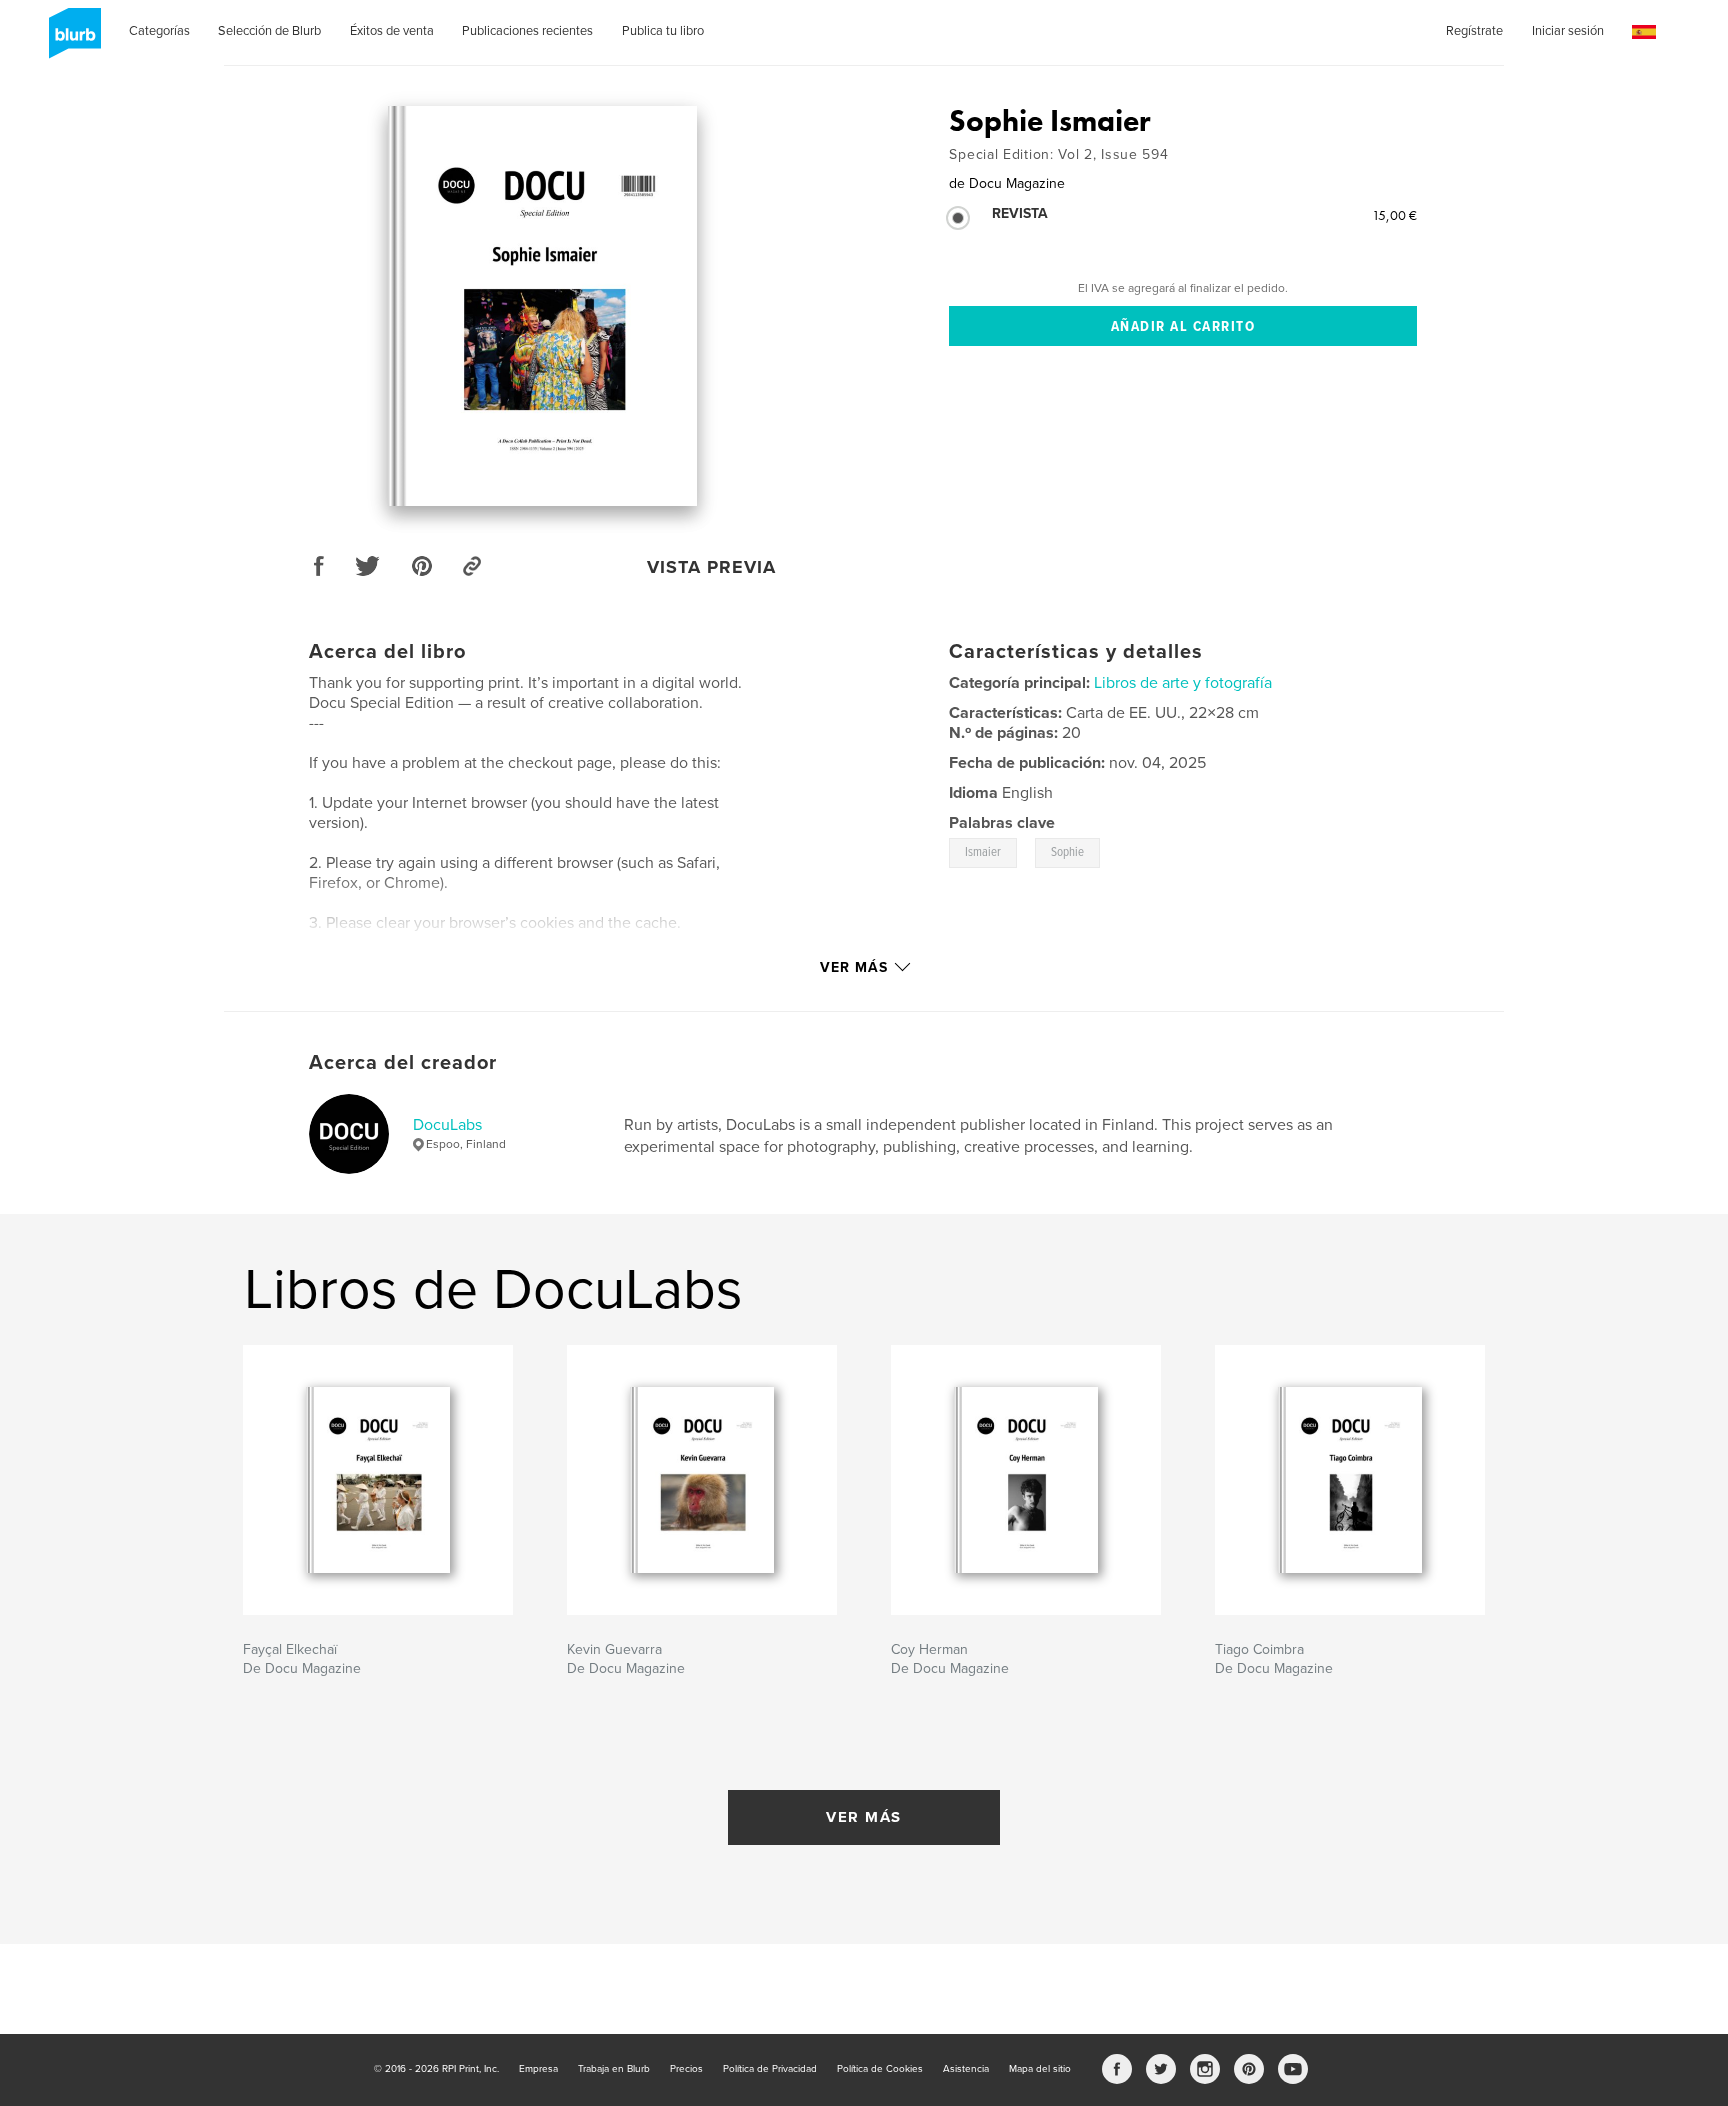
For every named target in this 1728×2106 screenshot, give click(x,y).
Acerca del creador (403, 1063)
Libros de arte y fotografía (1183, 683)
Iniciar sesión (1568, 31)
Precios (686, 2069)
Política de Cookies (880, 2069)
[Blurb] (71, 41)
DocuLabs (447, 1125)
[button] (1644, 32)
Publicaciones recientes (527, 31)
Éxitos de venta (392, 31)
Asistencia (966, 2069)
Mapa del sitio (1040, 2069)
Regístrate (1474, 31)
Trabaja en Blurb (614, 2069)
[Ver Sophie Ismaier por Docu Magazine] (542, 306)
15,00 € (1394, 215)
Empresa (538, 2069)
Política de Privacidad (770, 2069)
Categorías (159, 31)
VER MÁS (864, 1817)
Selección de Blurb (269, 31)
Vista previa (711, 567)
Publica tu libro (663, 31)
